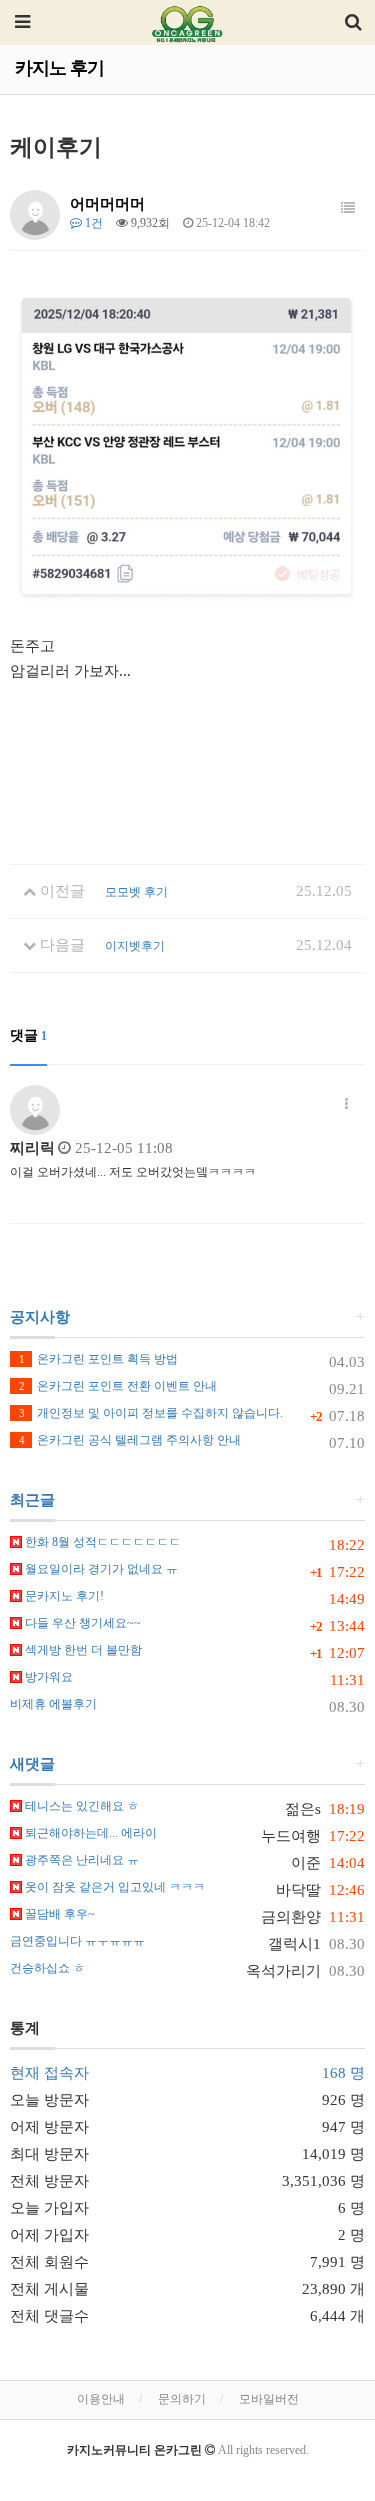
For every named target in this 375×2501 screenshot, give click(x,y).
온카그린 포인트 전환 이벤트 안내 (118, 1386)
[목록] (348, 209)
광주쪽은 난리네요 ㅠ (80, 1860)
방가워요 (47, 1677)
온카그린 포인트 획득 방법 (98, 1359)
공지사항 (40, 1317)
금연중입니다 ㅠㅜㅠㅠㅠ (77, 1941)
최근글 (32, 1500)
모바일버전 (269, 2399)
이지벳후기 (135, 946)
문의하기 (182, 2399)
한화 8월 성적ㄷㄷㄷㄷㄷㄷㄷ (101, 1542)
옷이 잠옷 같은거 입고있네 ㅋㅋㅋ (113, 1887)
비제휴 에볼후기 (53, 1704)
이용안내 (101, 2399)
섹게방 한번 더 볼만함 (82, 1650)
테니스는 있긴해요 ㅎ (80, 1806)
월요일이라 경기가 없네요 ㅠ (100, 1569)
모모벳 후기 (136, 892)
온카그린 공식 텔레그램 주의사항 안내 (130, 1440)
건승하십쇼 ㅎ (47, 1968)
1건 (92, 223)
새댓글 (32, 1764)
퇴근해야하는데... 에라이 (89, 1833)
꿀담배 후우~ (58, 1914)
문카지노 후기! (63, 1596)
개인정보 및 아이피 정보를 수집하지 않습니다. (151, 1413)
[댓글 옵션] (346, 1105)
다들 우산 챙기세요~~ (81, 1623)
